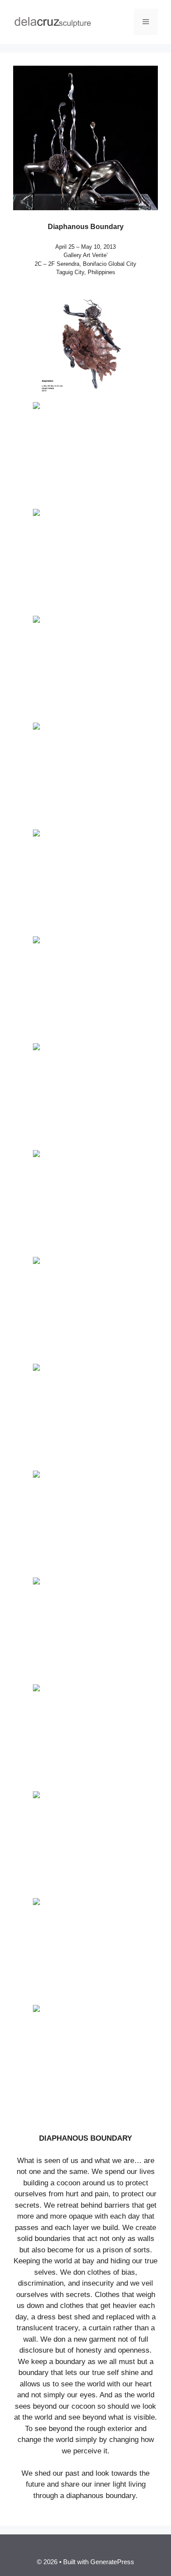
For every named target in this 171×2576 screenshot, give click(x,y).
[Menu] (146, 22)
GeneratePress (112, 2562)
